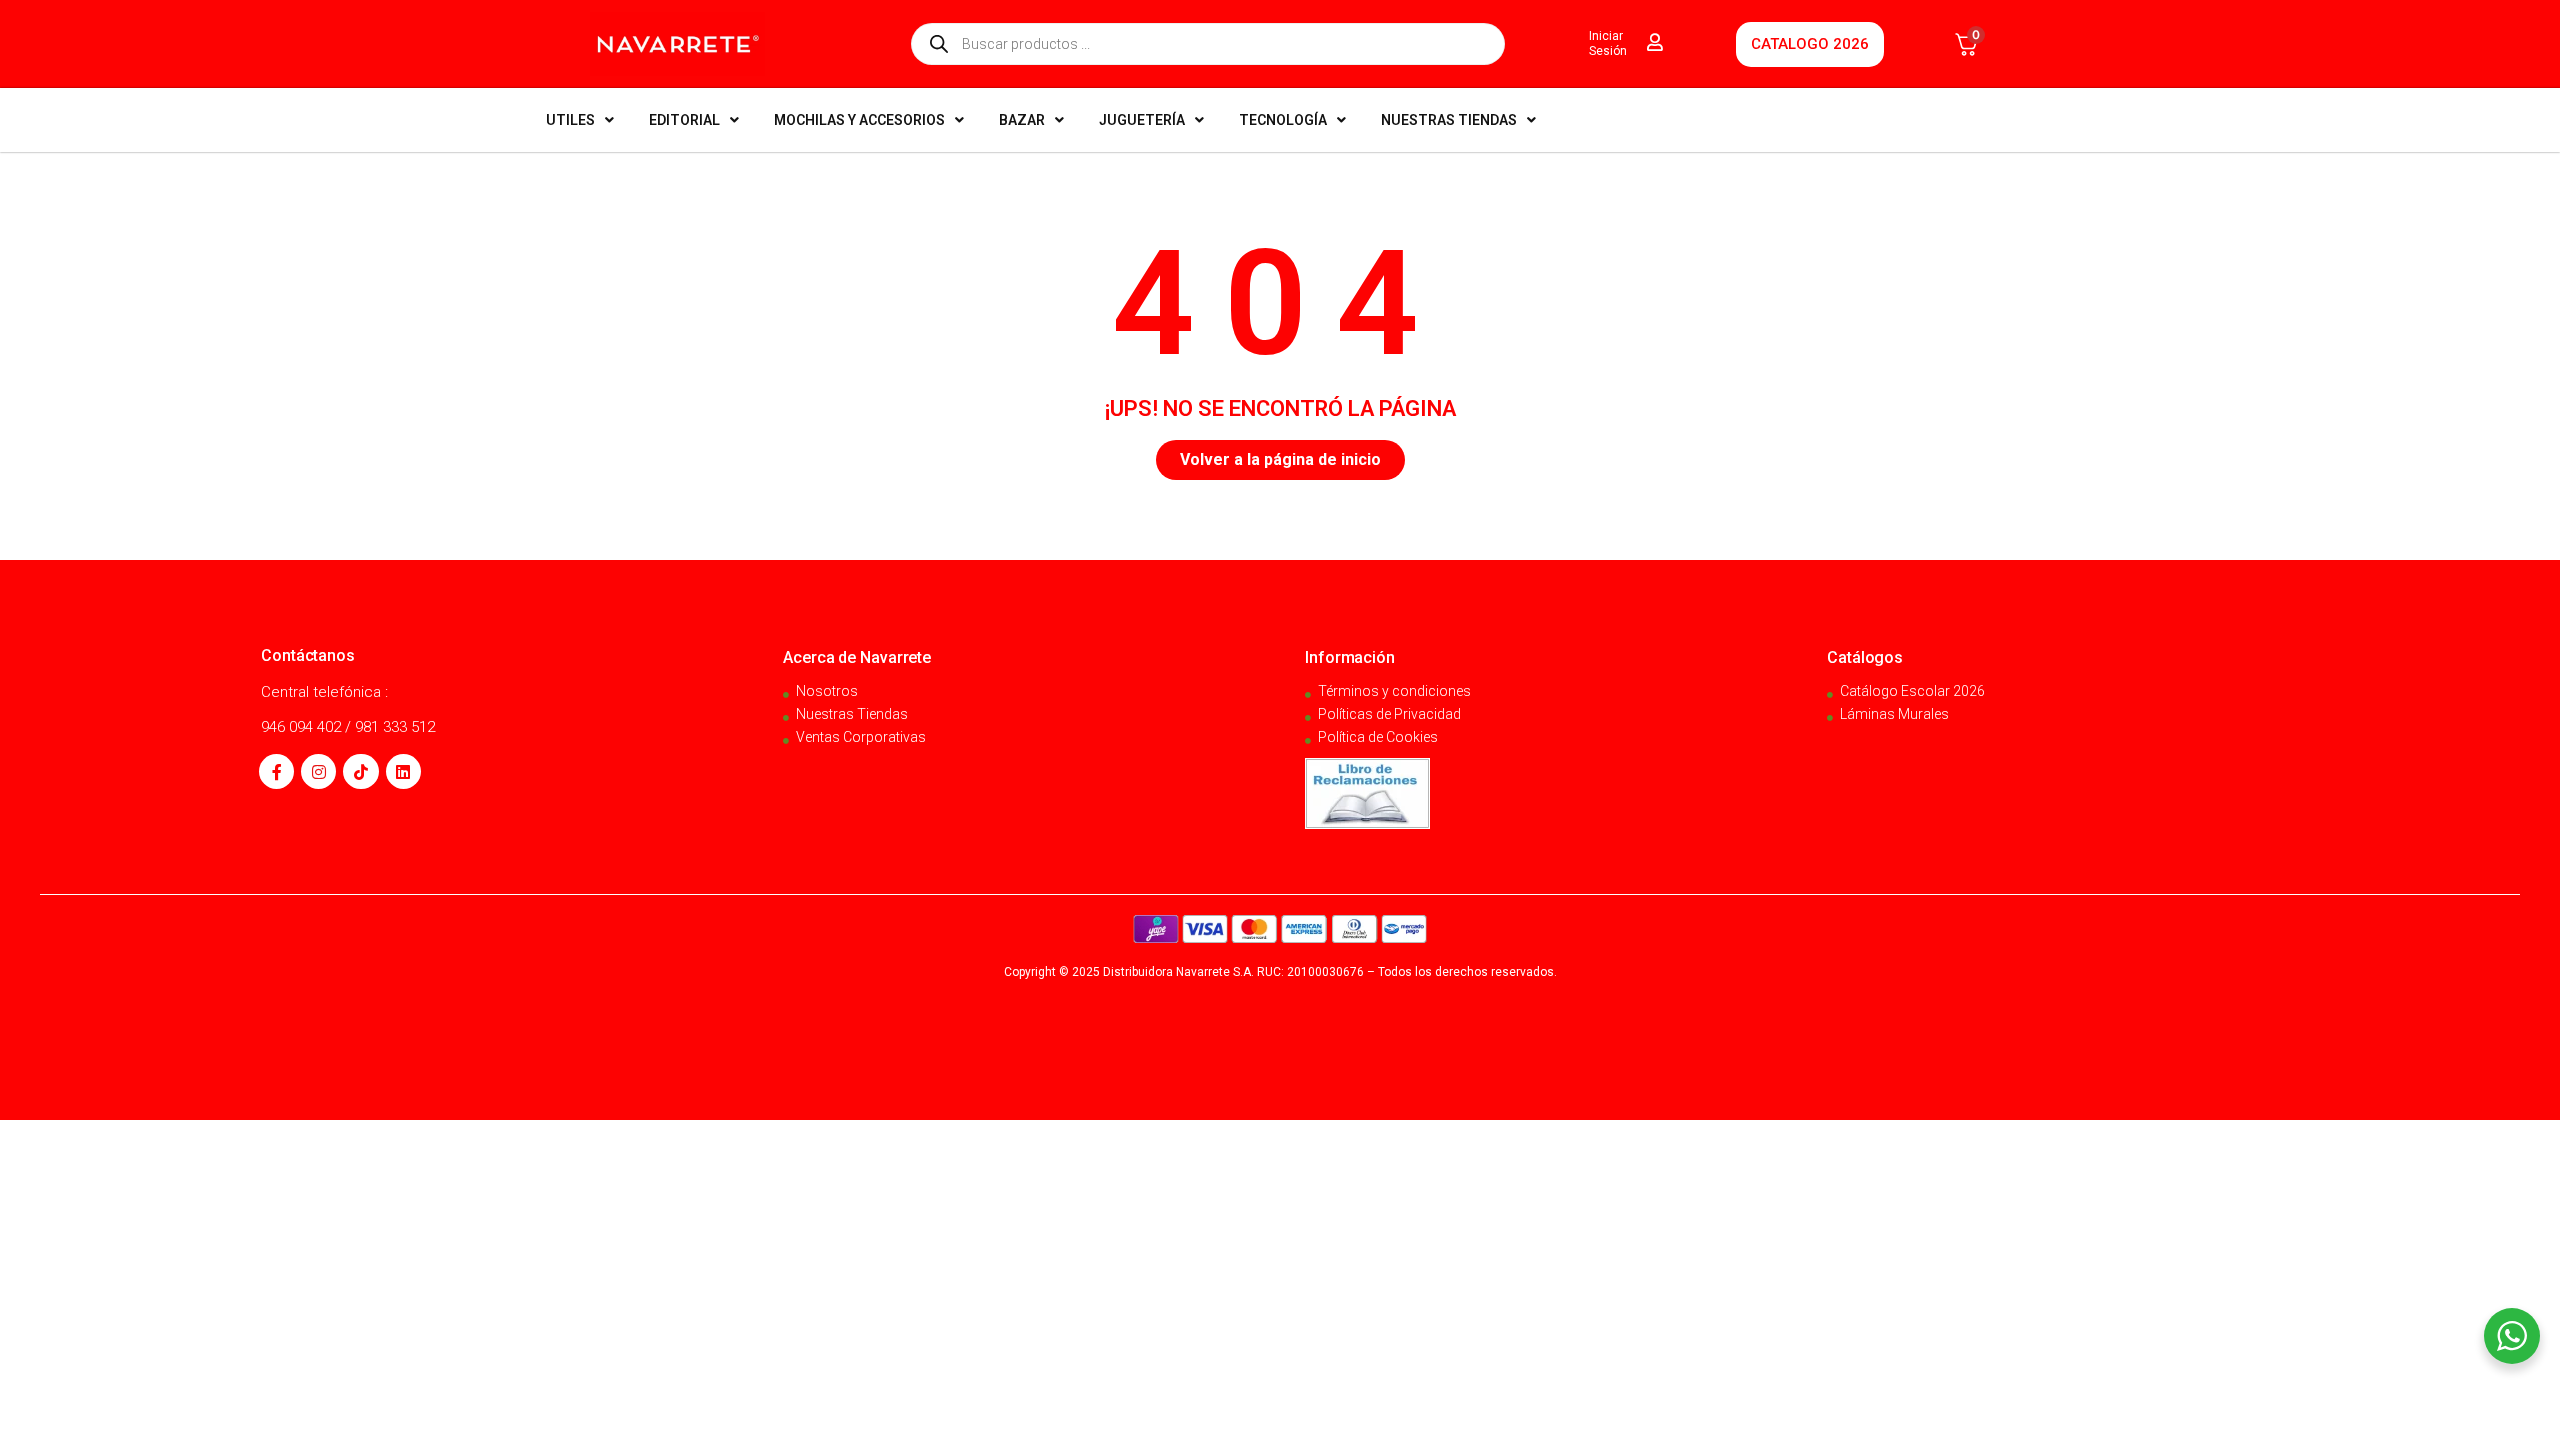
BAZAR (1022, 120)
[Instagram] (318, 771)
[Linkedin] (403, 771)
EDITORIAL (684, 120)
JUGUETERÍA (1142, 120)
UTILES (570, 120)
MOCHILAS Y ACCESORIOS (859, 120)
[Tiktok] (360, 771)
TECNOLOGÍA (1283, 120)
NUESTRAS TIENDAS (1449, 120)
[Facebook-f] (276, 771)
